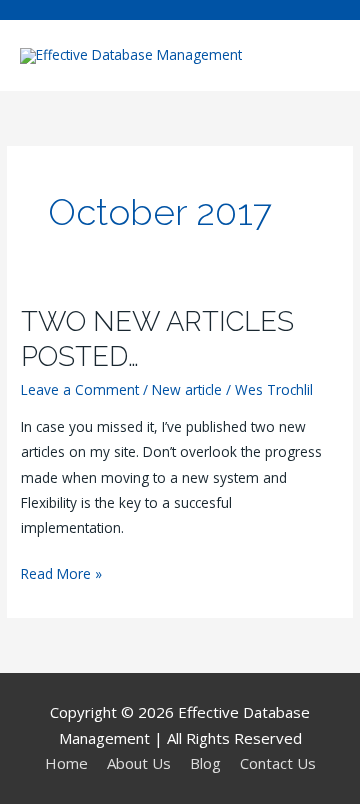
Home (66, 763)
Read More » (61, 574)
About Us (139, 763)
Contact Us (278, 763)
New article (187, 389)
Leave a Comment (80, 389)
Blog (205, 763)
